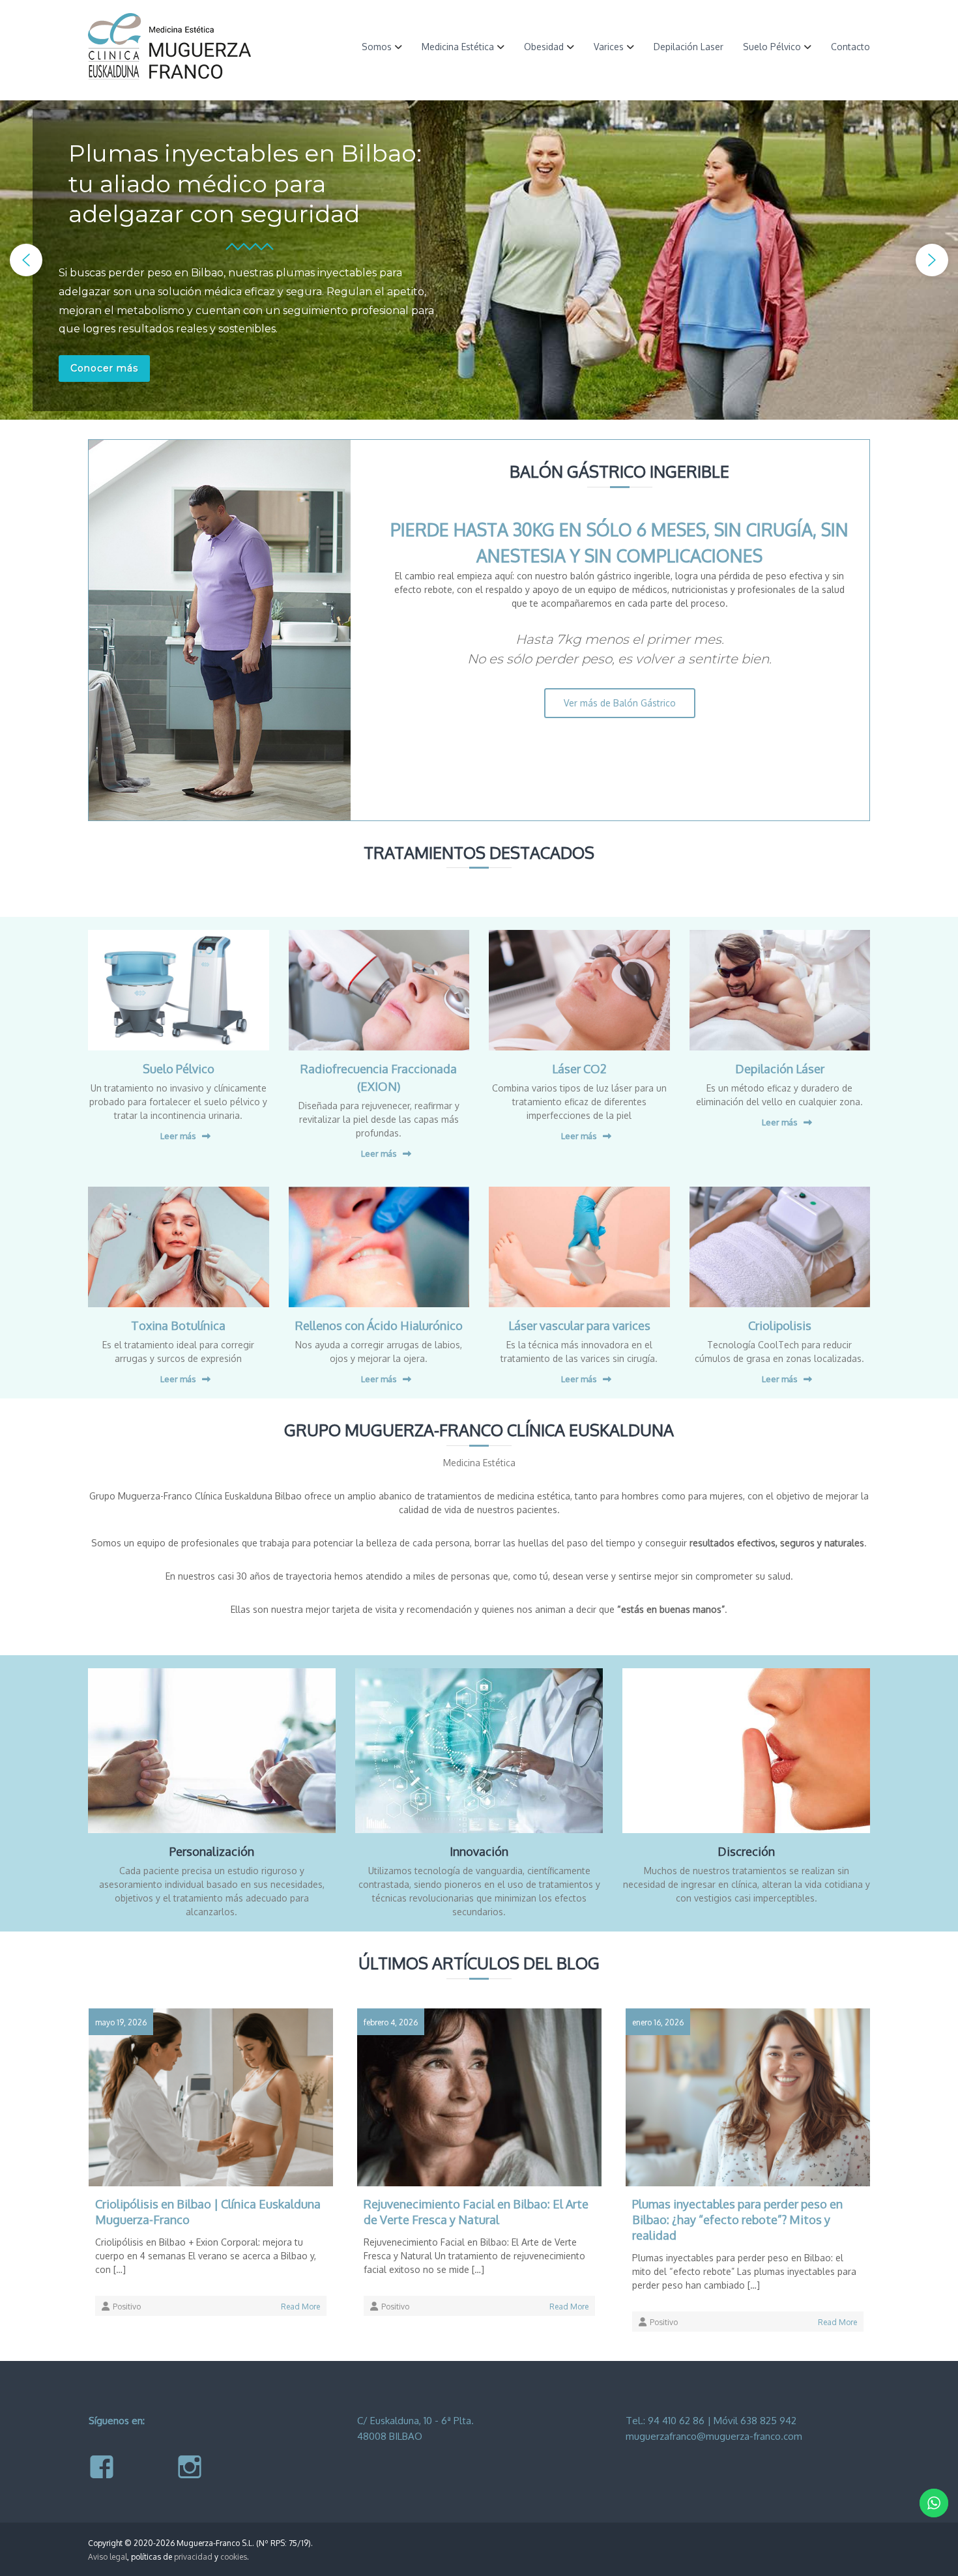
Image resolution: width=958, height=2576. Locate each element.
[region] (479, 260)
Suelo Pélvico (772, 47)
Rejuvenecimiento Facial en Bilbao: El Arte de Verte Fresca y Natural (476, 2212)
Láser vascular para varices (579, 1325)
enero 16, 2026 (658, 2022)
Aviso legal (108, 2557)
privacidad (193, 2557)
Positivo (127, 2307)
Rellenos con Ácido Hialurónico (379, 1325)
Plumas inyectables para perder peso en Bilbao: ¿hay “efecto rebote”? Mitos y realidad (737, 2220)
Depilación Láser (780, 1069)
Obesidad (544, 47)
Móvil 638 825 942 (755, 2421)
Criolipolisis (780, 1325)
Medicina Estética (458, 47)
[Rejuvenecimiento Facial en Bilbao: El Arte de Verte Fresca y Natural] (479, 2096)
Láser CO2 (579, 1069)
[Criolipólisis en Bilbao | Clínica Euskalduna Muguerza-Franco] (211, 2096)
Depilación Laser (689, 47)
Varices (609, 47)
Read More (300, 2307)
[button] (26, 260)
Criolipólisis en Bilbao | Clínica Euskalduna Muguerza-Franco (208, 2212)
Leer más (178, 1136)
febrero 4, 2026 (391, 2022)
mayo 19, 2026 (121, 2022)
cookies (234, 2557)
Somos (377, 47)
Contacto (850, 47)
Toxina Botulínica (178, 1325)
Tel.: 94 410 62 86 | (670, 2421)
